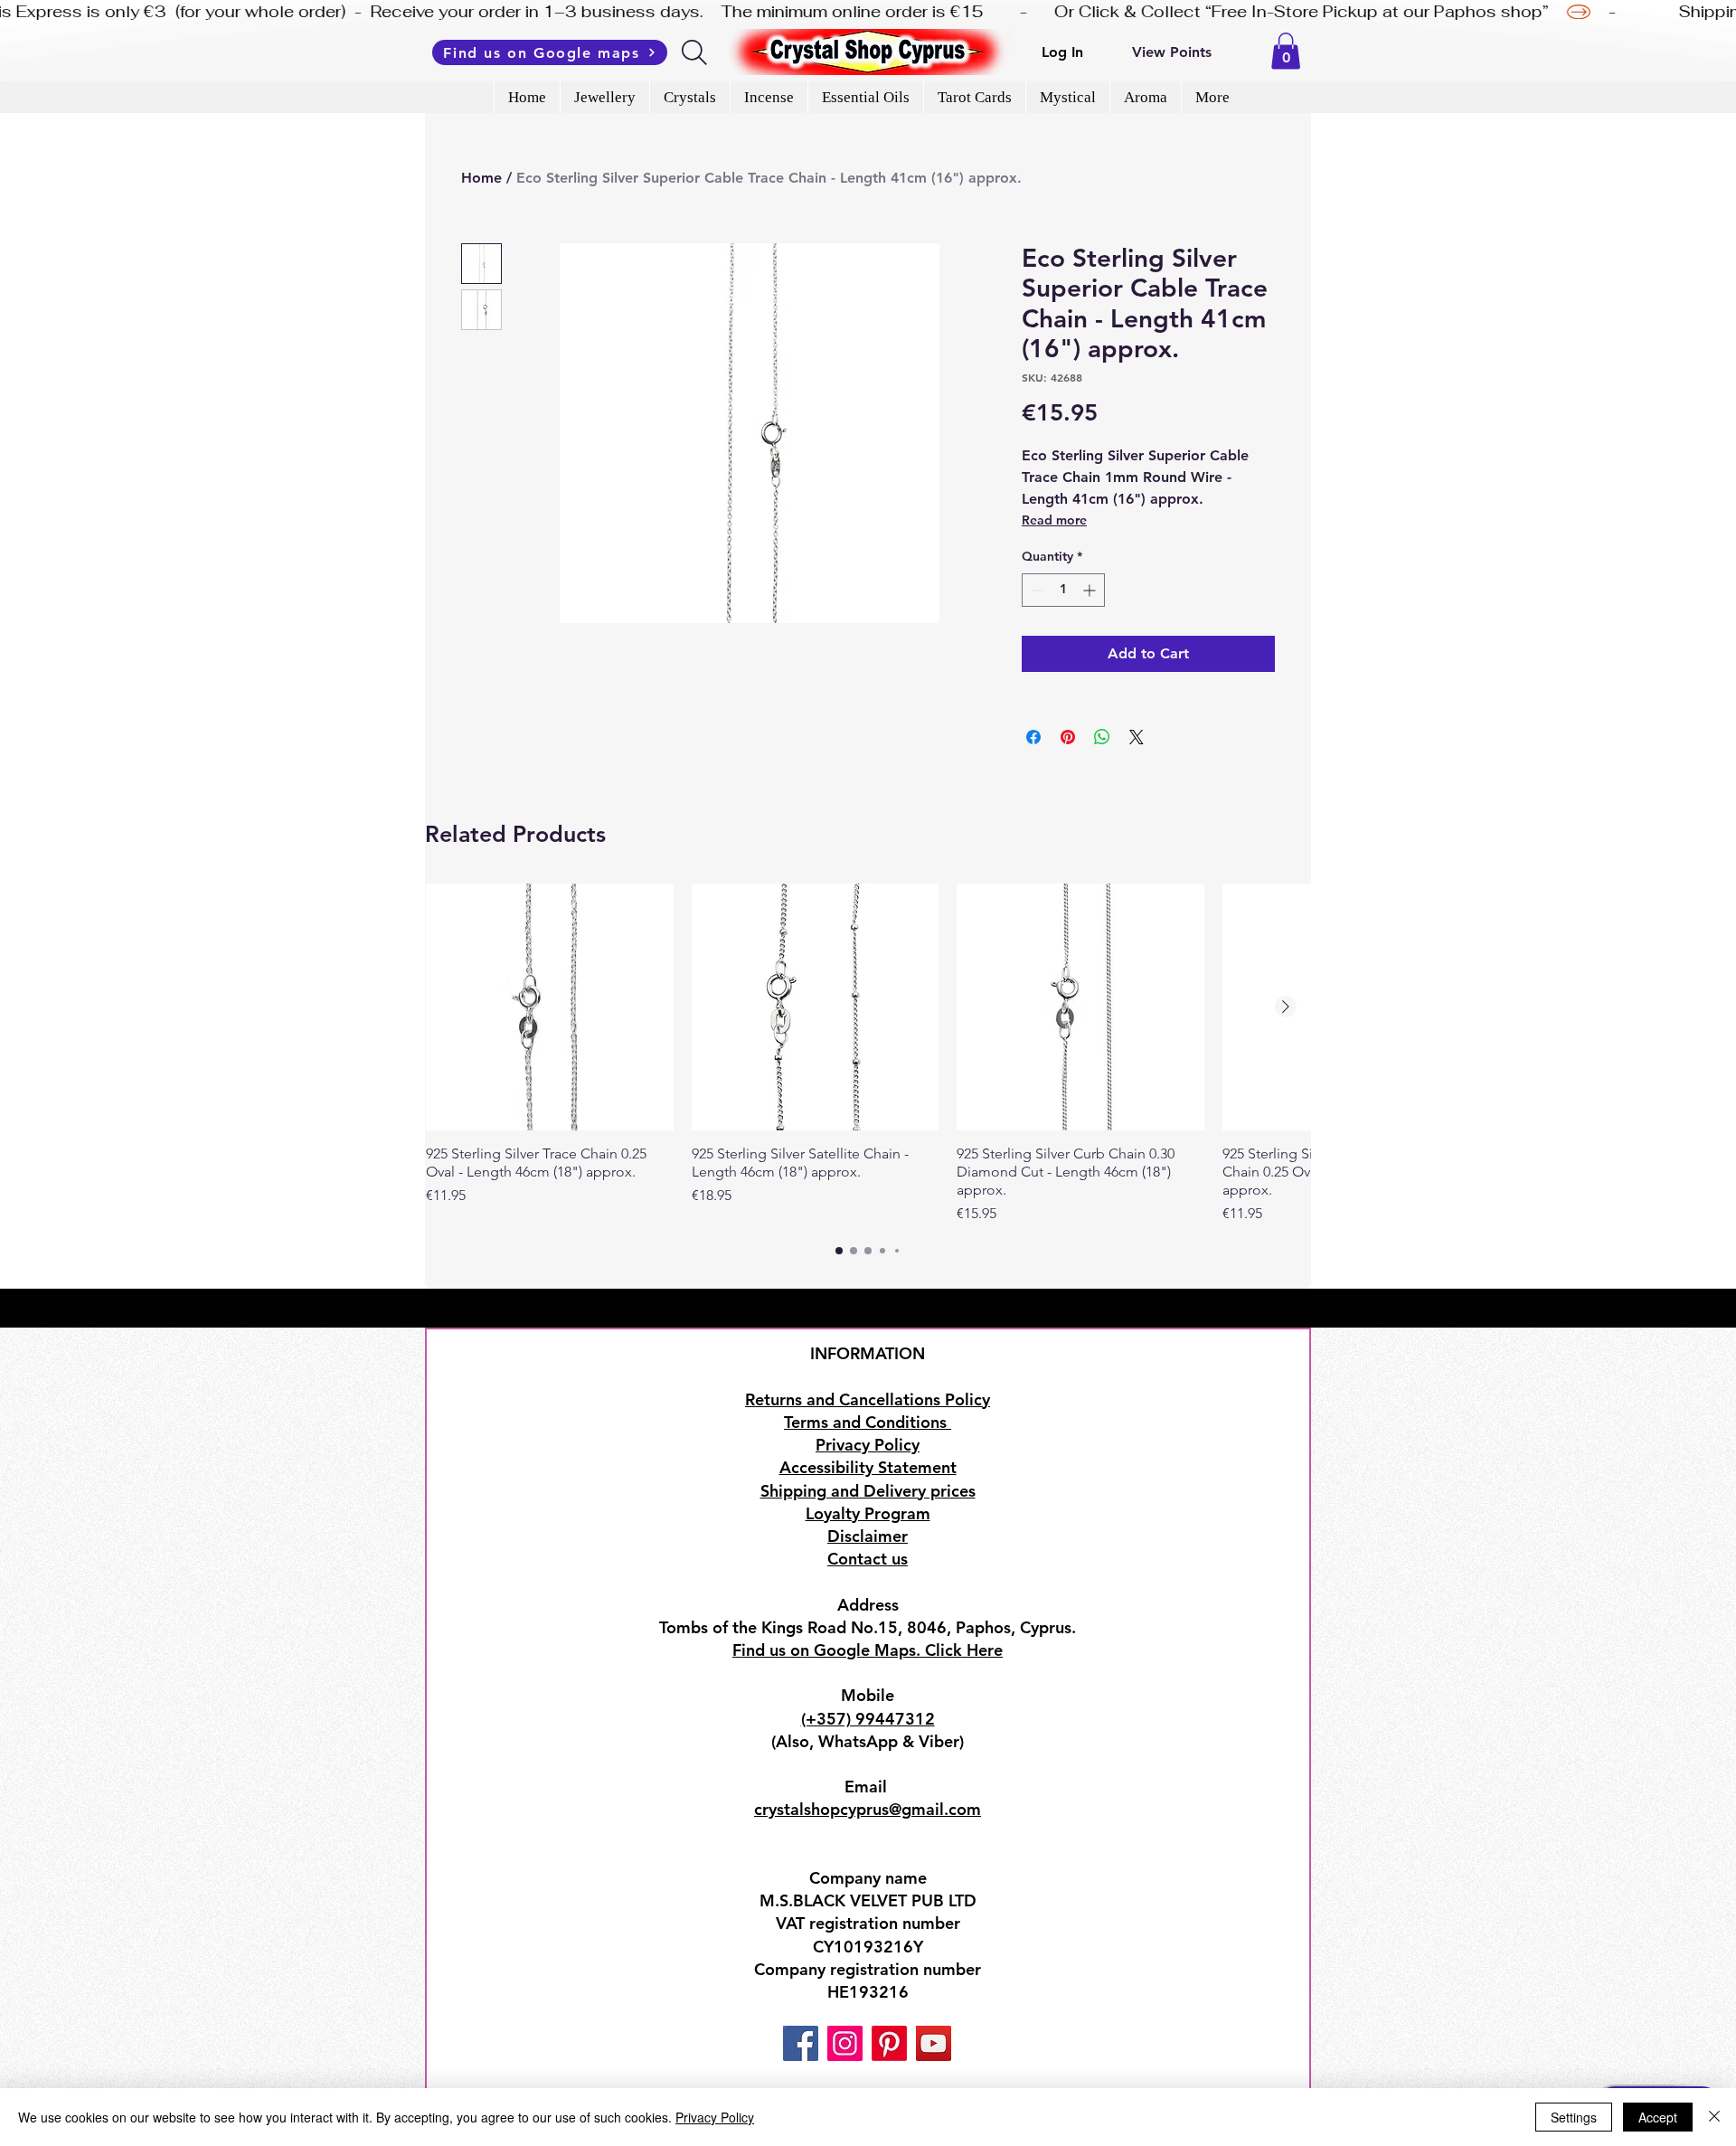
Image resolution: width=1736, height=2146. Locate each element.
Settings (1574, 2117)
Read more (1054, 520)
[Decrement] (1036, 590)
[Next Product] (1286, 1007)
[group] (868, 1054)
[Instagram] (845, 2043)
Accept (1658, 2117)
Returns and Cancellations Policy (868, 1399)
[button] (1286, 51)
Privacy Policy (715, 2117)
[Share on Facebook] (1033, 737)
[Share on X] (1137, 737)
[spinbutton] (1063, 590)
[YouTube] (934, 2043)
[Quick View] (550, 1007)
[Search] (696, 52)
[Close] (1714, 2117)
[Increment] (1091, 590)
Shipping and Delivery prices (868, 1491)
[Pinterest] (889, 2043)
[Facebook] (801, 2043)
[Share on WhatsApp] (1102, 737)
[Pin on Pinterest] (1068, 737)
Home (481, 178)
